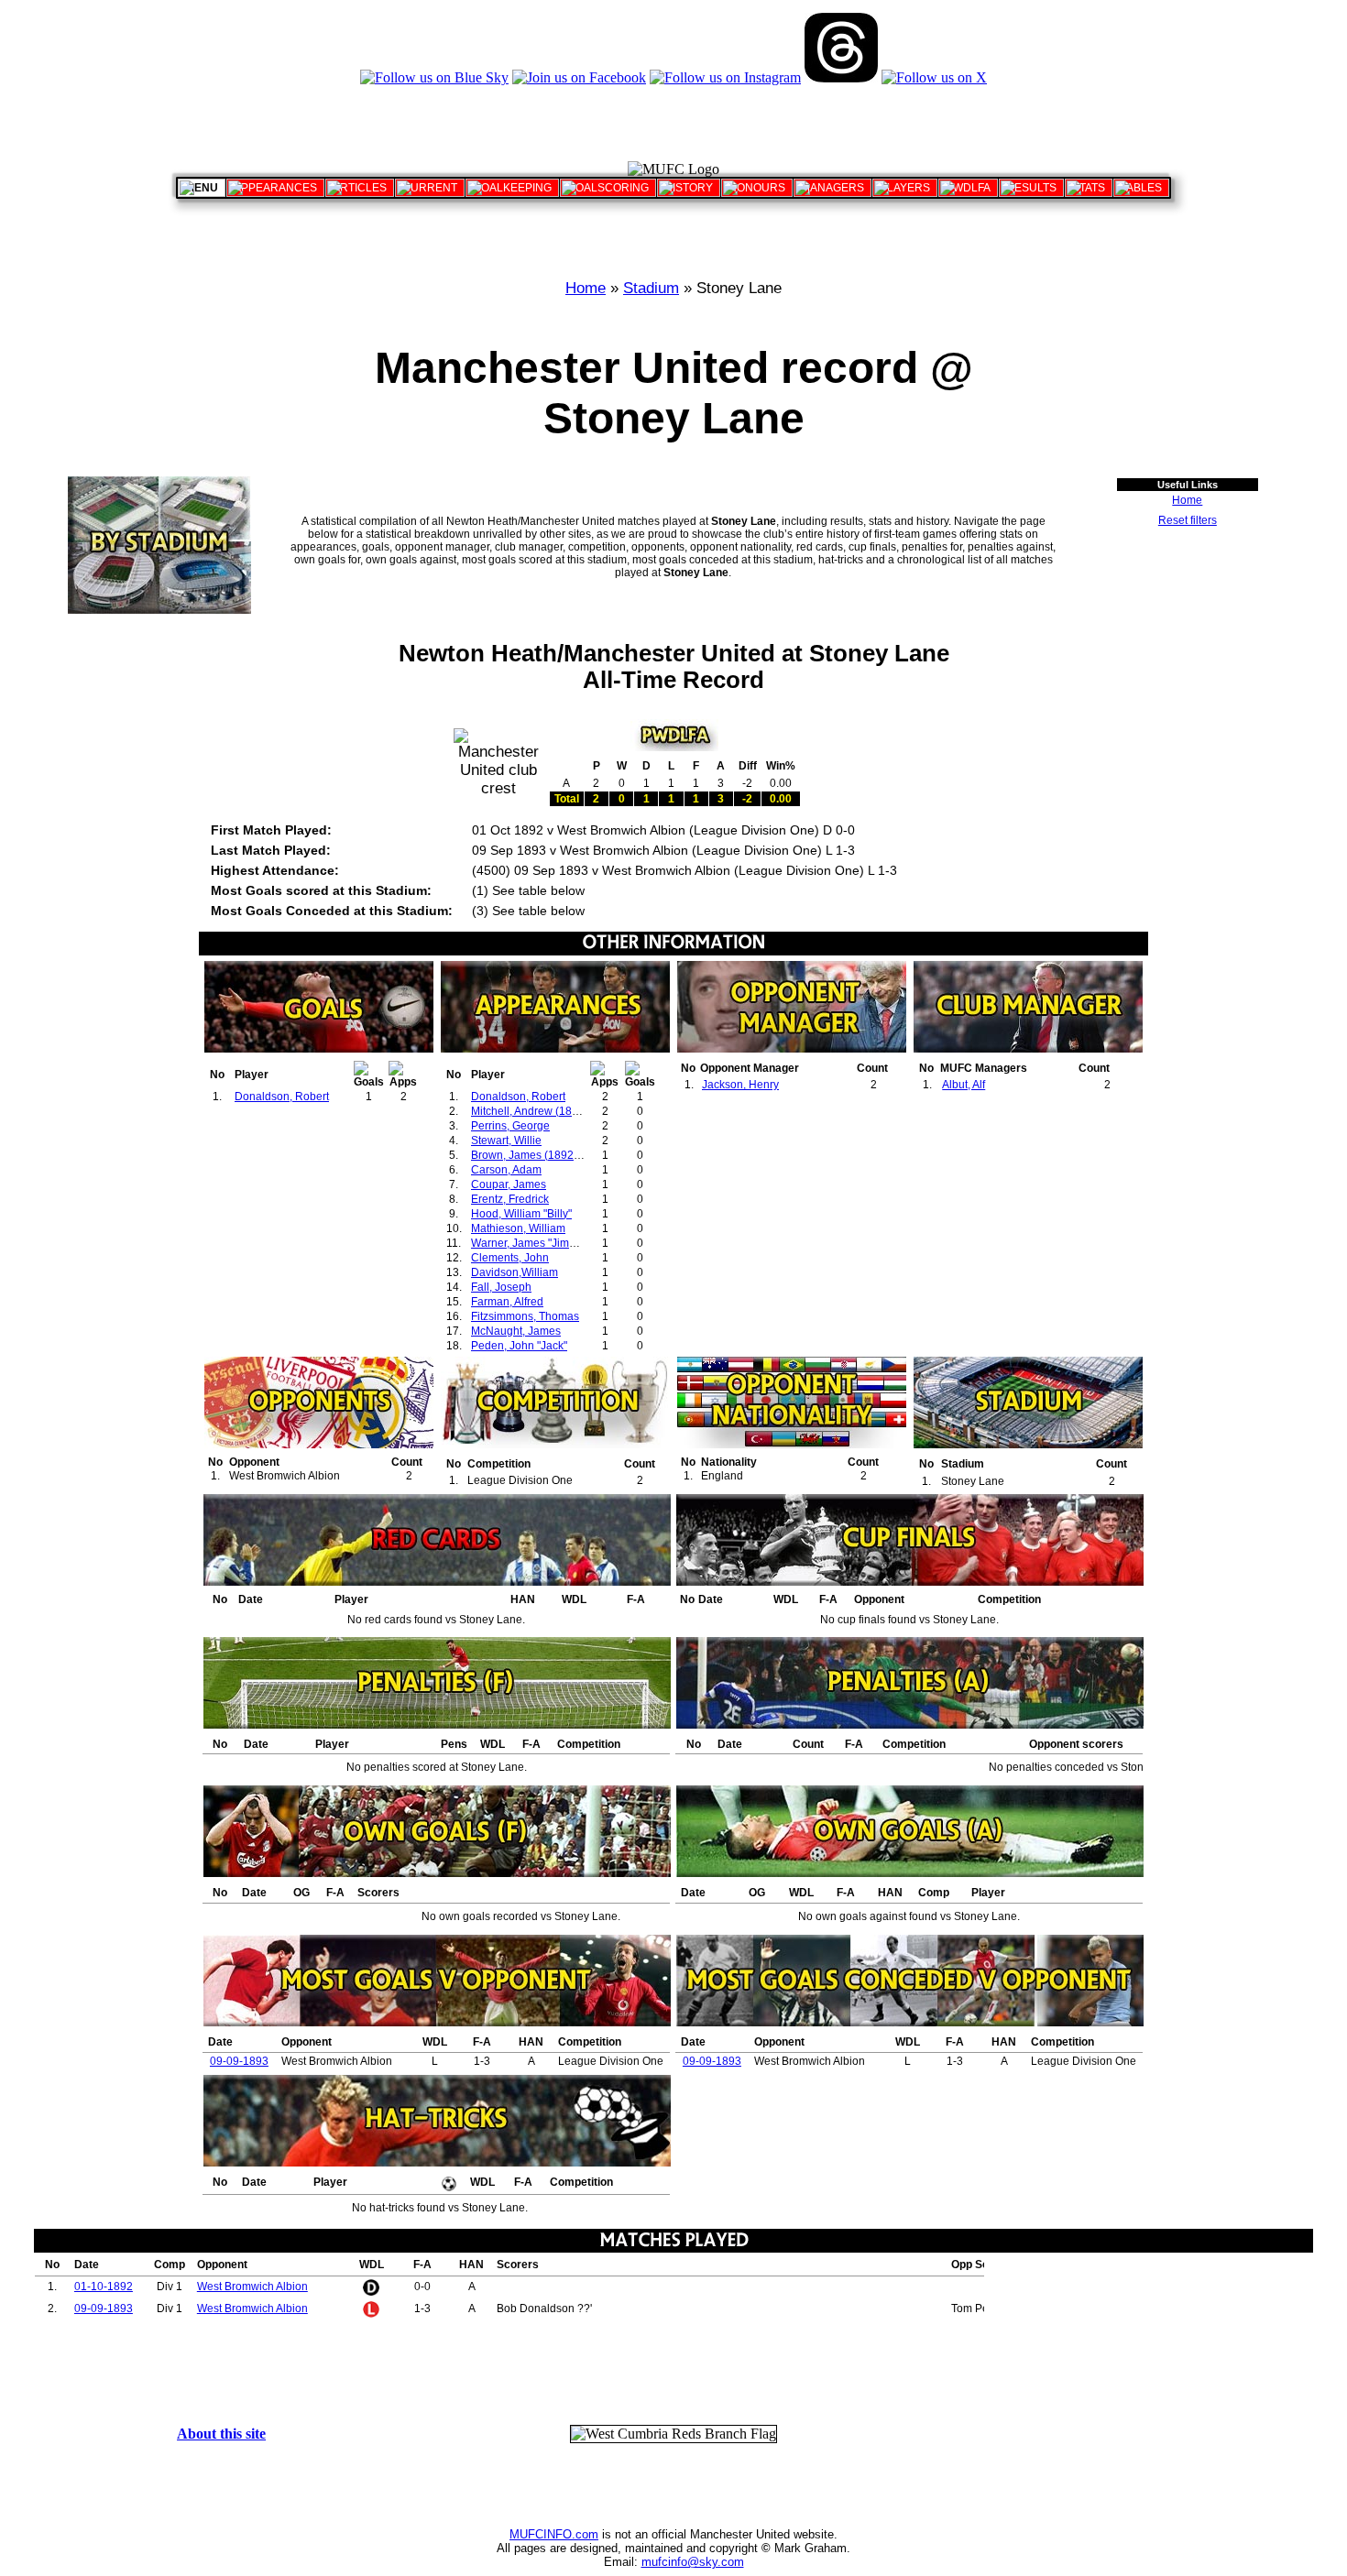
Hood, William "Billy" (521, 1214)
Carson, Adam (506, 1170)
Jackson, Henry (740, 1085)
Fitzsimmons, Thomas (525, 1316)
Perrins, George (510, 1126)
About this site (221, 2434)
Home (586, 288)
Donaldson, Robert (282, 1097)
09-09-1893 (239, 2061)
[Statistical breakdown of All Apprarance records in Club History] (275, 188)
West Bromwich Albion (252, 2287)
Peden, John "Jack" (519, 1346)
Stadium (651, 288)
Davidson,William (515, 1272)
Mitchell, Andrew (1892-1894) (544, 1111)
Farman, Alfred (507, 1302)
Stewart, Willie (506, 1141)
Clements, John (510, 1258)
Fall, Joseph (501, 1287)
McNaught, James (516, 1331)
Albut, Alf (964, 1085)
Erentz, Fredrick (510, 1199)
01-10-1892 (104, 2287)
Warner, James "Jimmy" (529, 1243)
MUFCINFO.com (554, 2534)
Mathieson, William (518, 1228)
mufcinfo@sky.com (693, 2562)
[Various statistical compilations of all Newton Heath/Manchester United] (1089, 188)
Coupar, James (509, 1184)
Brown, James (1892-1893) (539, 1155)
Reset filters (1188, 520)
